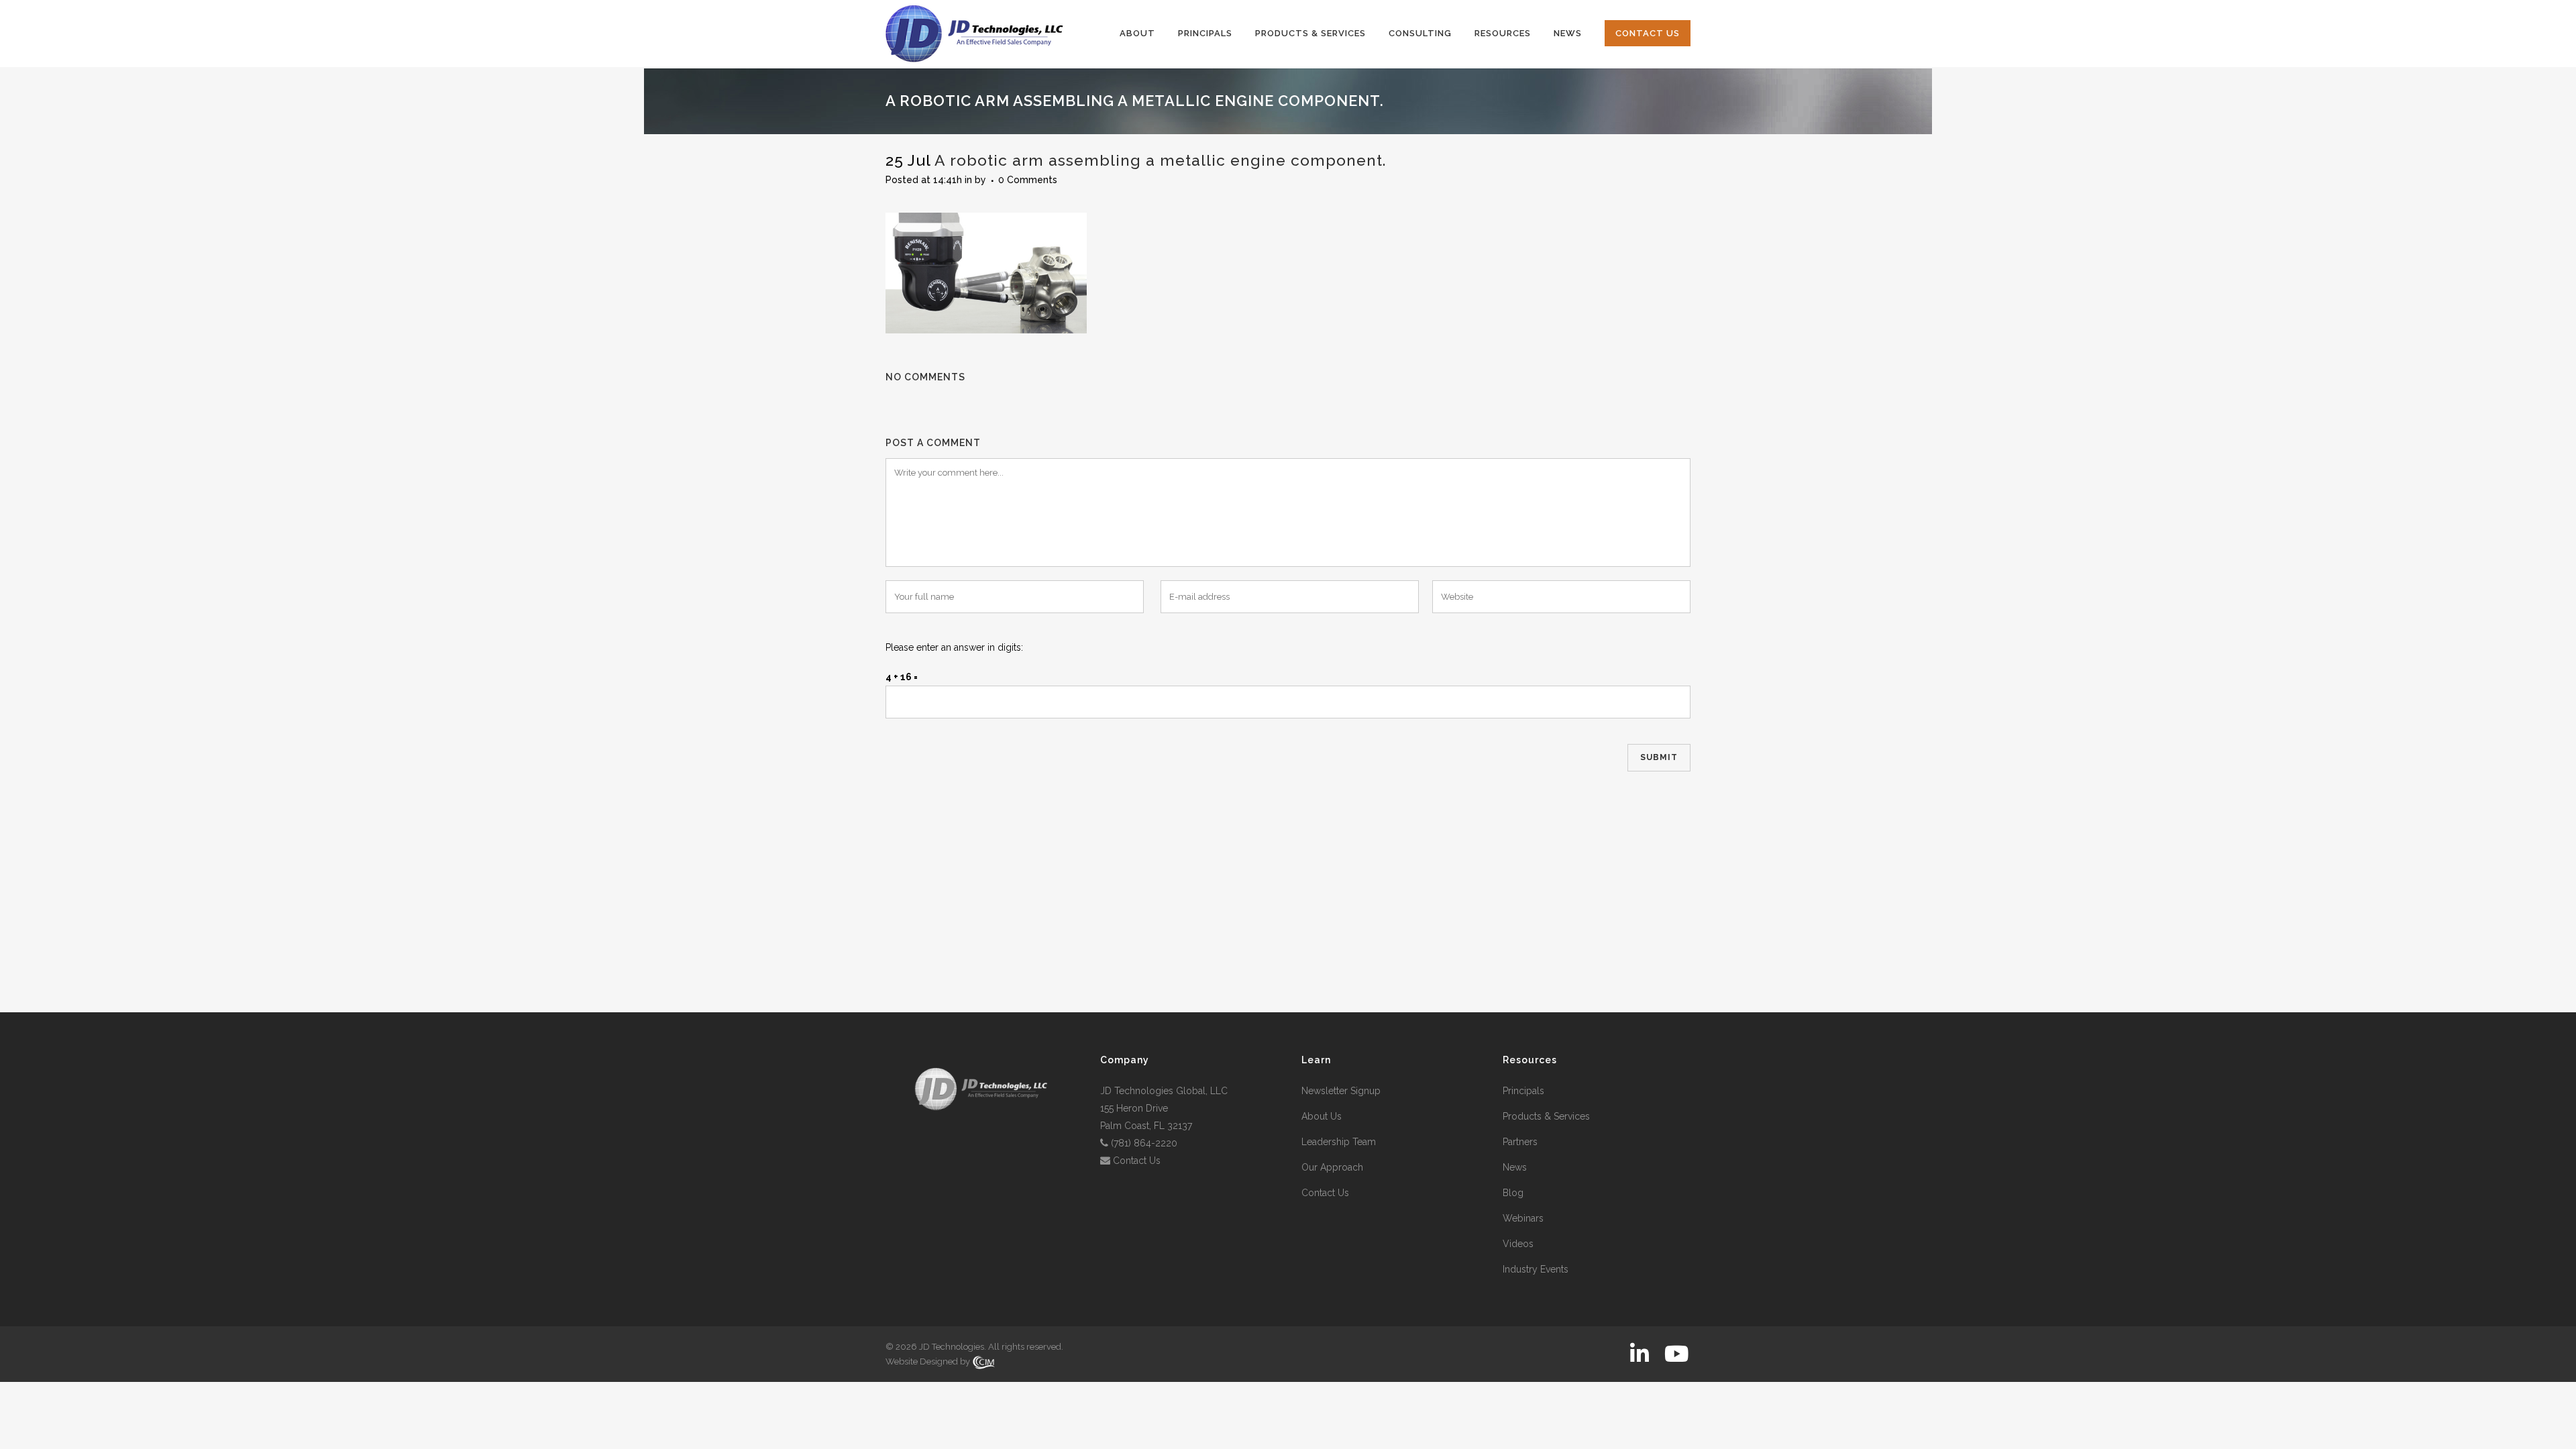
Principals (1523, 1091)
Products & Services (1546, 1116)
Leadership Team (1339, 1142)
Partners (1520, 1142)
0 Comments (1028, 180)
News (1515, 1167)
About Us (1322, 1116)
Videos (1518, 1244)
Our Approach (1332, 1167)
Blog (1513, 1193)
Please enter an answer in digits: (954, 647)
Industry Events (1536, 1269)
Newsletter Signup (1341, 1091)
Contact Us (1137, 1161)
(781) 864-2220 (1144, 1143)
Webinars (1523, 1218)
